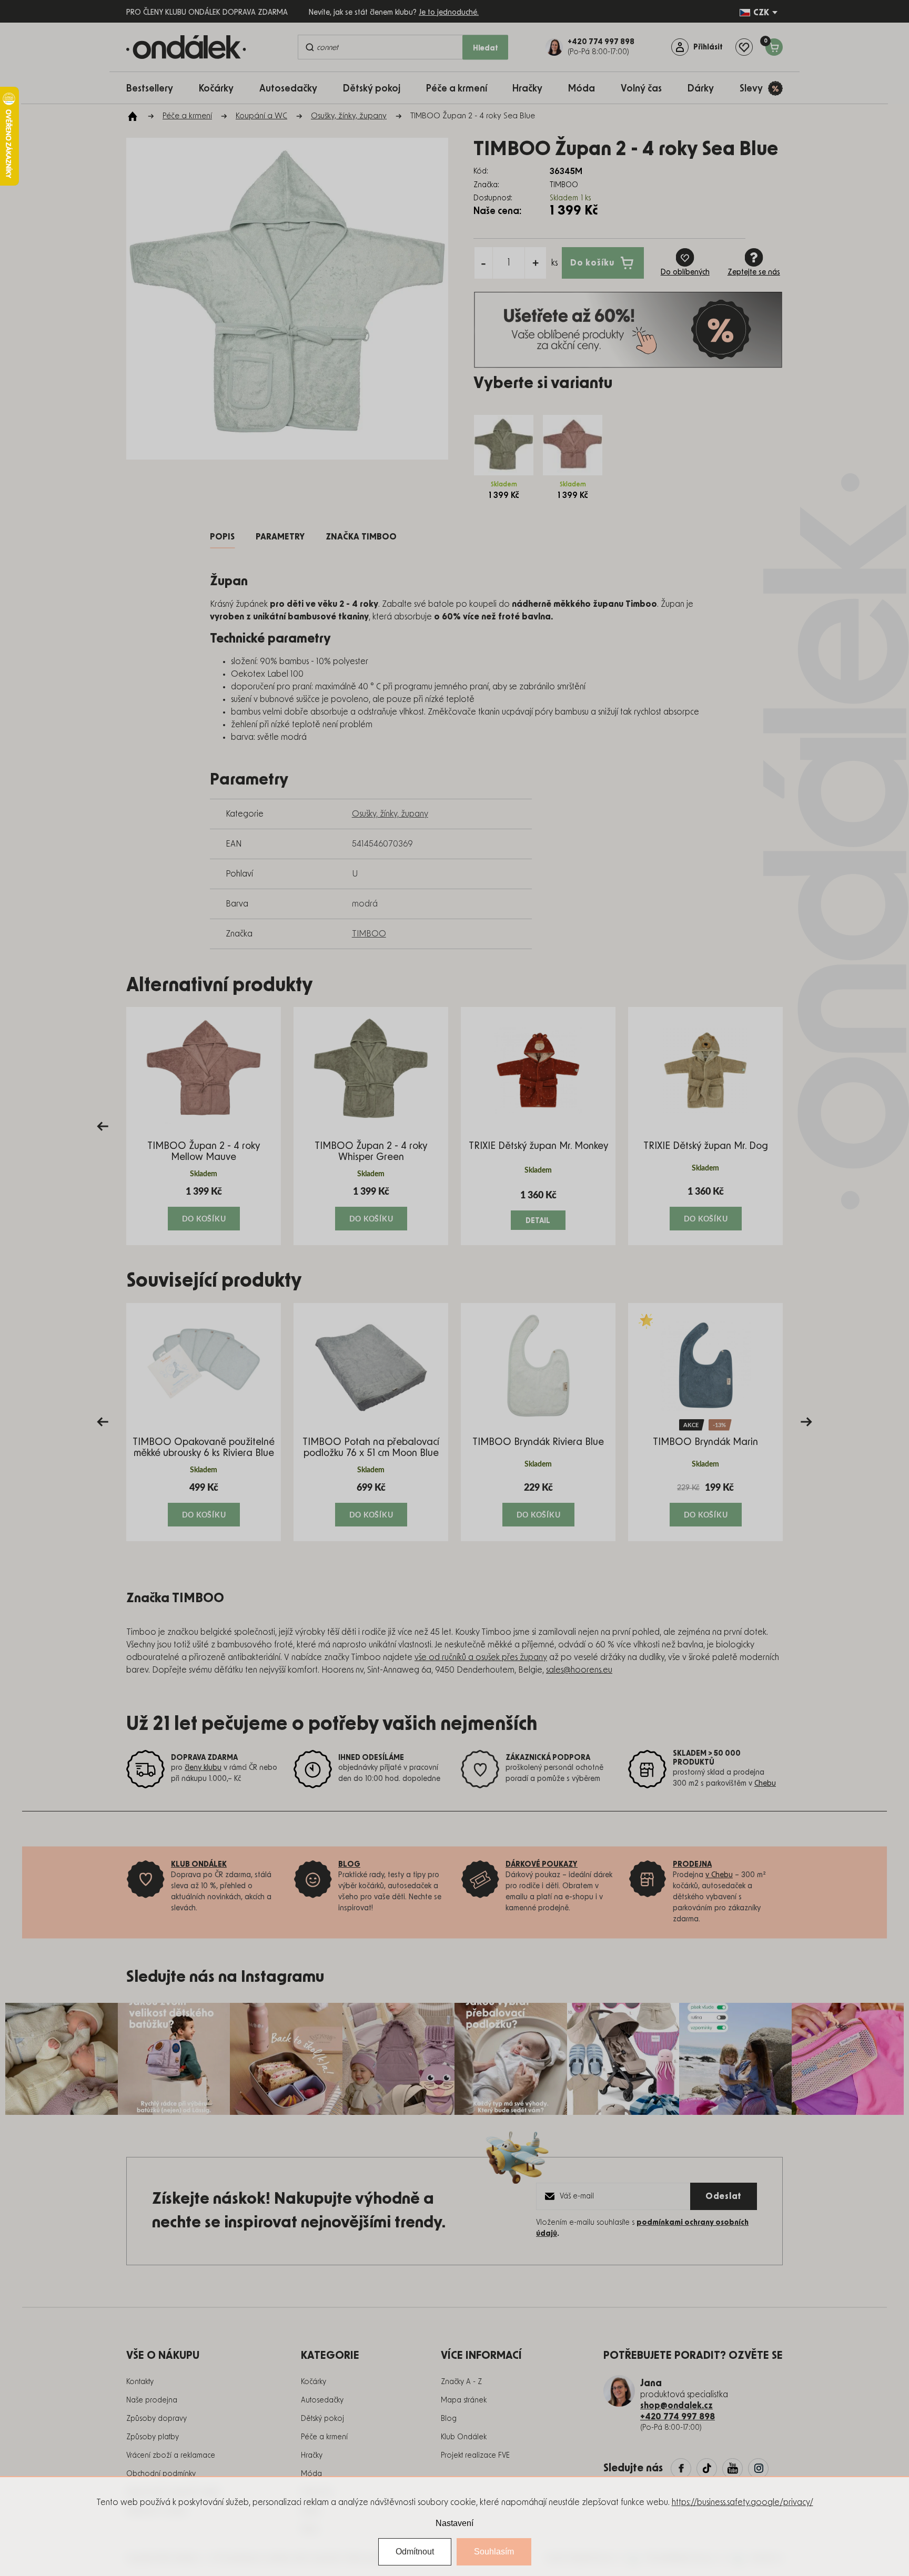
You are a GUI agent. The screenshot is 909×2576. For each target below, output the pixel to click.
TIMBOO (369, 934)
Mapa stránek (464, 2400)
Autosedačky (322, 2400)
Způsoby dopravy (156, 2419)
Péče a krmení (324, 2437)
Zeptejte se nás (754, 272)
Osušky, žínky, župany (390, 814)
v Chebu (719, 1875)
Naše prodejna (152, 2400)
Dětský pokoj (322, 2419)
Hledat (486, 48)
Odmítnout (415, 2552)
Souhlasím (494, 2552)
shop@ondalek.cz (676, 2406)
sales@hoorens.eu (579, 1670)
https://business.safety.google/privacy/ (743, 2502)
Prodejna (692, 1865)
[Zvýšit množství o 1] (536, 263)
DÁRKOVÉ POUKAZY (542, 1865)
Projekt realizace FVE (475, 2456)
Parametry (280, 537)
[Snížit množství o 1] (483, 263)
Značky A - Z (461, 2382)
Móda (311, 2474)
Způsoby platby (153, 2437)
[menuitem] (155, 88)
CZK (761, 13)
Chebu (765, 1784)
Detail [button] (538, 1221)
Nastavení (454, 2523)
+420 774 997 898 (678, 2417)
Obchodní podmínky (161, 2474)
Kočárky (314, 2382)
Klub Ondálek (464, 2437)
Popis (222, 537)
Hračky (312, 2456)
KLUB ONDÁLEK (199, 1865)
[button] (204, 1208)
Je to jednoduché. (449, 13)
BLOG (349, 1865)
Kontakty (140, 2382)
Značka (361, 537)
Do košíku (592, 262)
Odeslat (724, 2196)
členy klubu (203, 1768)
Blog (449, 2419)
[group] (204, 1126)
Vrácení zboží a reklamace (171, 2456)
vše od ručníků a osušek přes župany (481, 1657)
